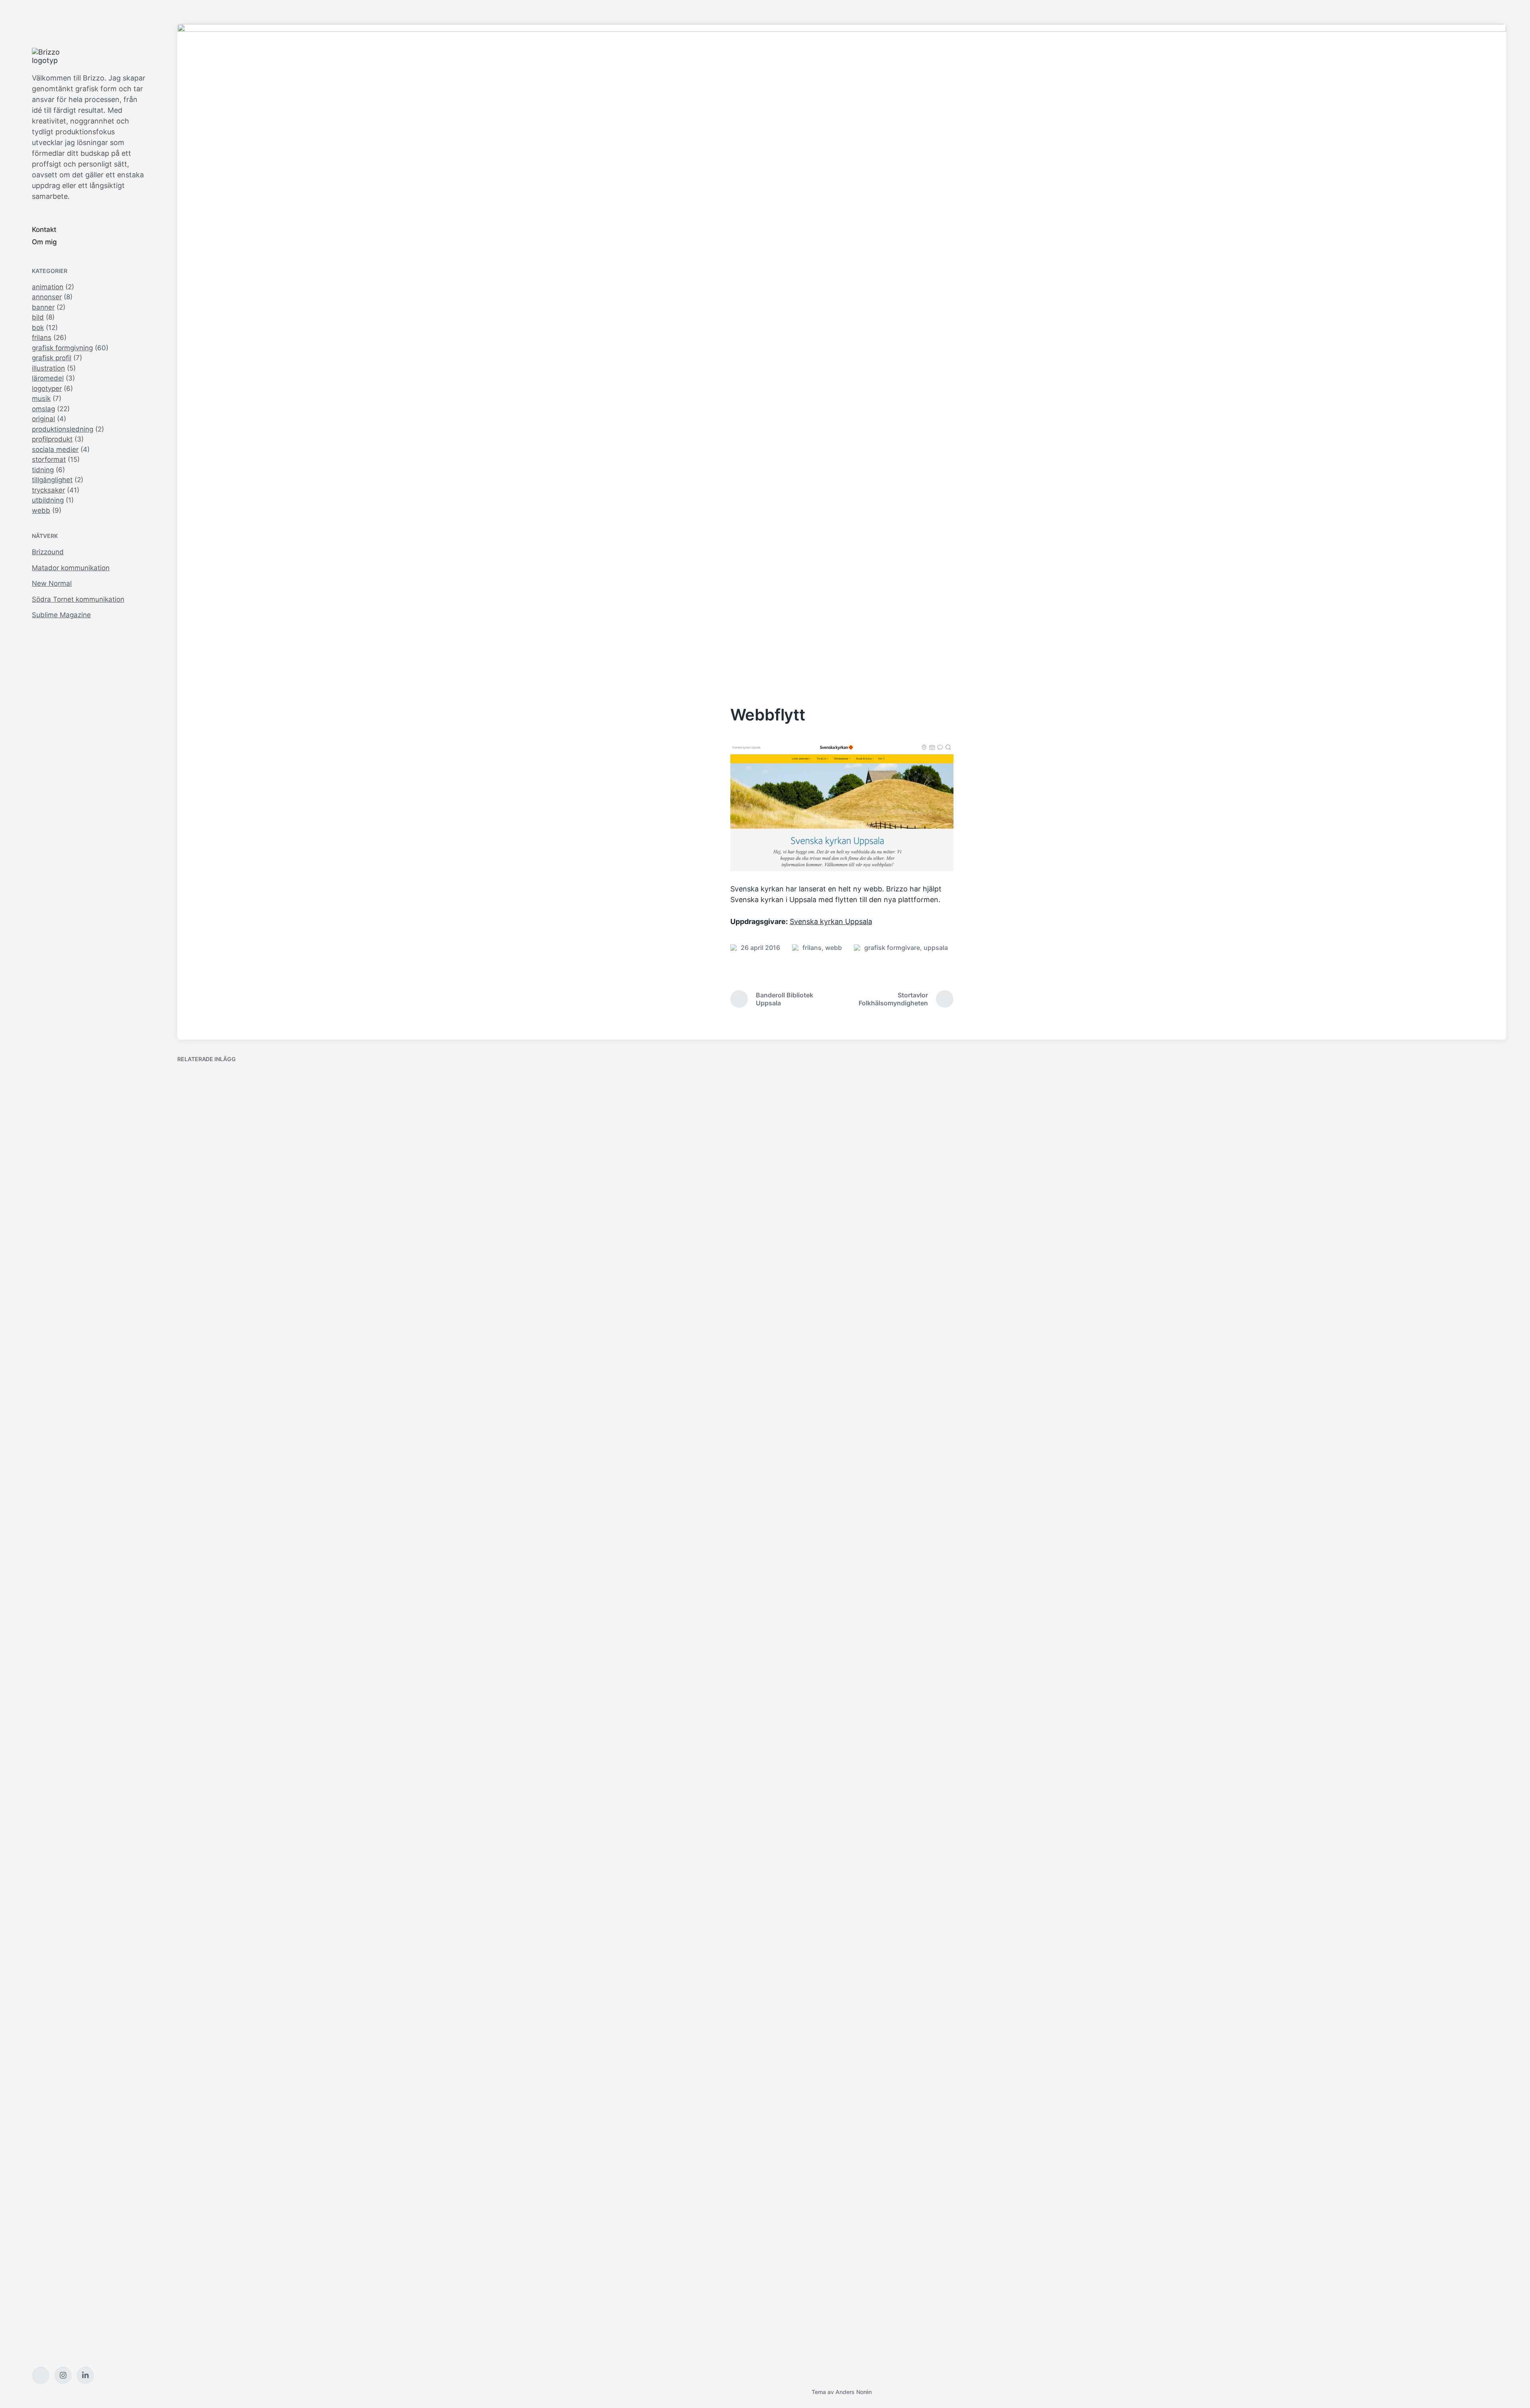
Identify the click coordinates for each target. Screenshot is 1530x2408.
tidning (43, 470)
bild (38, 317)
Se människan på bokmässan (240, 2344)
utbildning (48, 500)
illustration (48, 368)
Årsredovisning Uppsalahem (576, 1511)
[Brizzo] (52, 56)
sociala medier (55, 449)
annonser (47, 297)
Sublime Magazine (61, 615)
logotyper (47, 389)
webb (41, 510)
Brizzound (48, 552)
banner (43, 307)
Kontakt (44, 230)
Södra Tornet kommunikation (78, 599)
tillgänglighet (52, 480)
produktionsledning (63, 429)
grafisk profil (52, 358)
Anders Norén (854, 2392)
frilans (42, 338)
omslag (43, 409)
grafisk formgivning (62, 348)
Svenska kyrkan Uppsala (831, 921)
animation (48, 287)
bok (38, 328)
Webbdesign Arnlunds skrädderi (919, 1682)
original (43, 419)
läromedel (48, 378)
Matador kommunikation (71, 568)
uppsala (936, 948)
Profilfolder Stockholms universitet (1260, 1682)
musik (41, 398)
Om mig (44, 242)
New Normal (52, 583)
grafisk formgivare (892, 948)
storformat (49, 459)
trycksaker (48, 490)
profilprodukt (52, 439)
